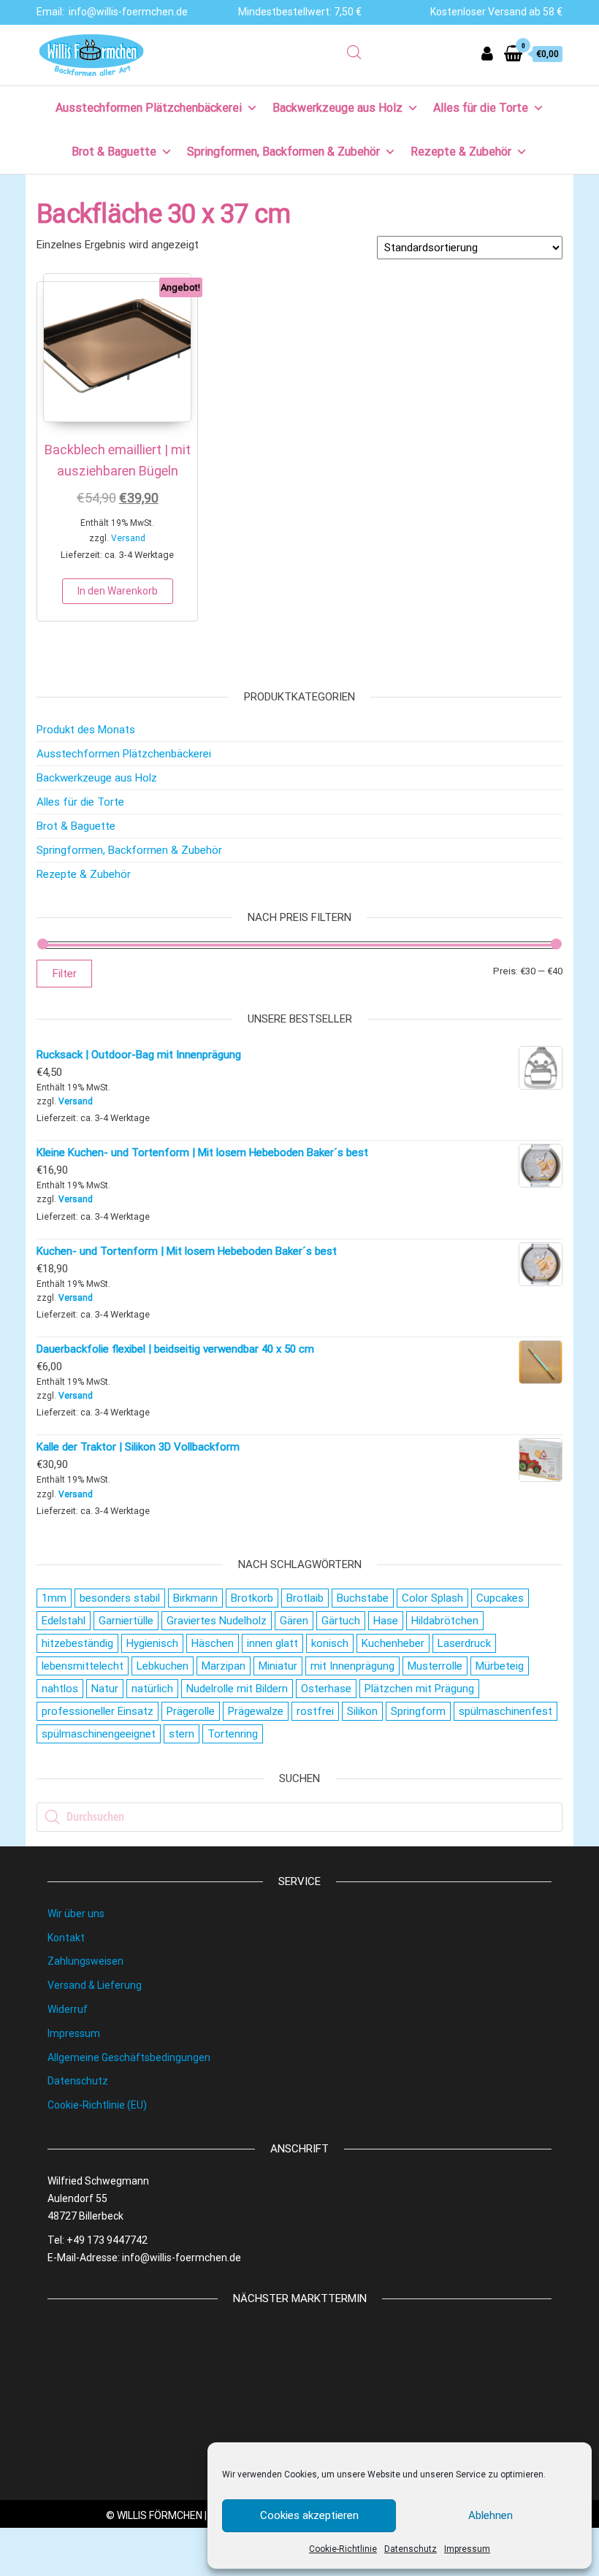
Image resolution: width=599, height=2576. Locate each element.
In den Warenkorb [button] (118, 591)
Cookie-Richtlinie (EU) (97, 2105)
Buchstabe (363, 1598)
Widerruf (68, 2009)
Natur (105, 1689)
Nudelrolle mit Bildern (237, 1689)
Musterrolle (435, 1666)
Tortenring (233, 1734)
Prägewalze (256, 1711)
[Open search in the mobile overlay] (354, 53)
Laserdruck (464, 1643)
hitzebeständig (77, 1643)
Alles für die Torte (481, 108)
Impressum (467, 2549)
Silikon (362, 1711)
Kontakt (66, 1938)
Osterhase (326, 1689)
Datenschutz (411, 2549)
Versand (128, 538)
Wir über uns (76, 1914)
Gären (294, 1621)
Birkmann (195, 1598)
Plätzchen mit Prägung (419, 1689)
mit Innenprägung (352, 1666)
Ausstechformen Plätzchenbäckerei (149, 108)
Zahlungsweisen (85, 1961)
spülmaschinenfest (505, 1711)
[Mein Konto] (487, 54)
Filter (64, 974)
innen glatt (272, 1643)
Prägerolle (191, 1711)
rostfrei (315, 1711)
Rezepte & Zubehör (461, 152)
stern (182, 1734)
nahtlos (60, 1689)
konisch (330, 1643)
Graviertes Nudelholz (217, 1621)
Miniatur (278, 1666)
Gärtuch (341, 1621)
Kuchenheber (393, 1643)
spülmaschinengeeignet (99, 1734)
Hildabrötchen (445, 1621)
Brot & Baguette (114, 152)
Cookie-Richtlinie (343, 2549)
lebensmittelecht (83, 1666)
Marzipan (224, 1666)
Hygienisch (152, 1643)
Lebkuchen (163, 1666)
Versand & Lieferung (95, 1985)
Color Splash (432, 1598)
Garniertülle (126, 1621)
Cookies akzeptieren (309, 2515)
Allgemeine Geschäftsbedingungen (129, 2057)
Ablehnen (491, 2515)
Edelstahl (64, 1621)
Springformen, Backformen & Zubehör (283, 152)
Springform (418, 1711)
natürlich (152, 1689)
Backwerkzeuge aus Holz (337, 108)
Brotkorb (252, 1598)
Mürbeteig (500, 1666)
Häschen (213, 1643)
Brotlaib (305, 1598)
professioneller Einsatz (98, 1711)
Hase (386, 1621)
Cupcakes (500, 1598)
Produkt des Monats (86, 730)
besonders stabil (120, 1598)
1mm (54, 1598)
